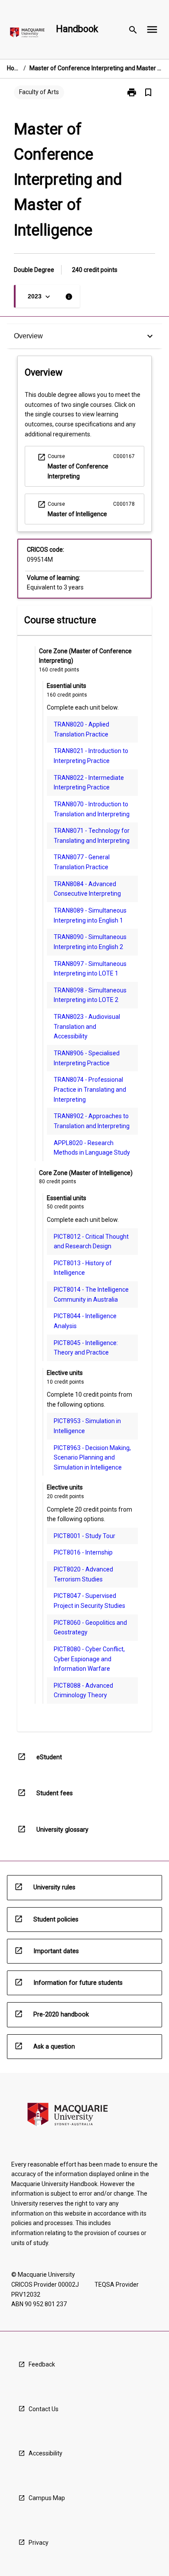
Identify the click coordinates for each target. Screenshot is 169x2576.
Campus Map (47, 2498)
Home (13, 68)
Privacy (39, 2543)
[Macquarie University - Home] (27, 34)
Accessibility (45, 2453)
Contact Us (44, 2409)
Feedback (42, 2364)
